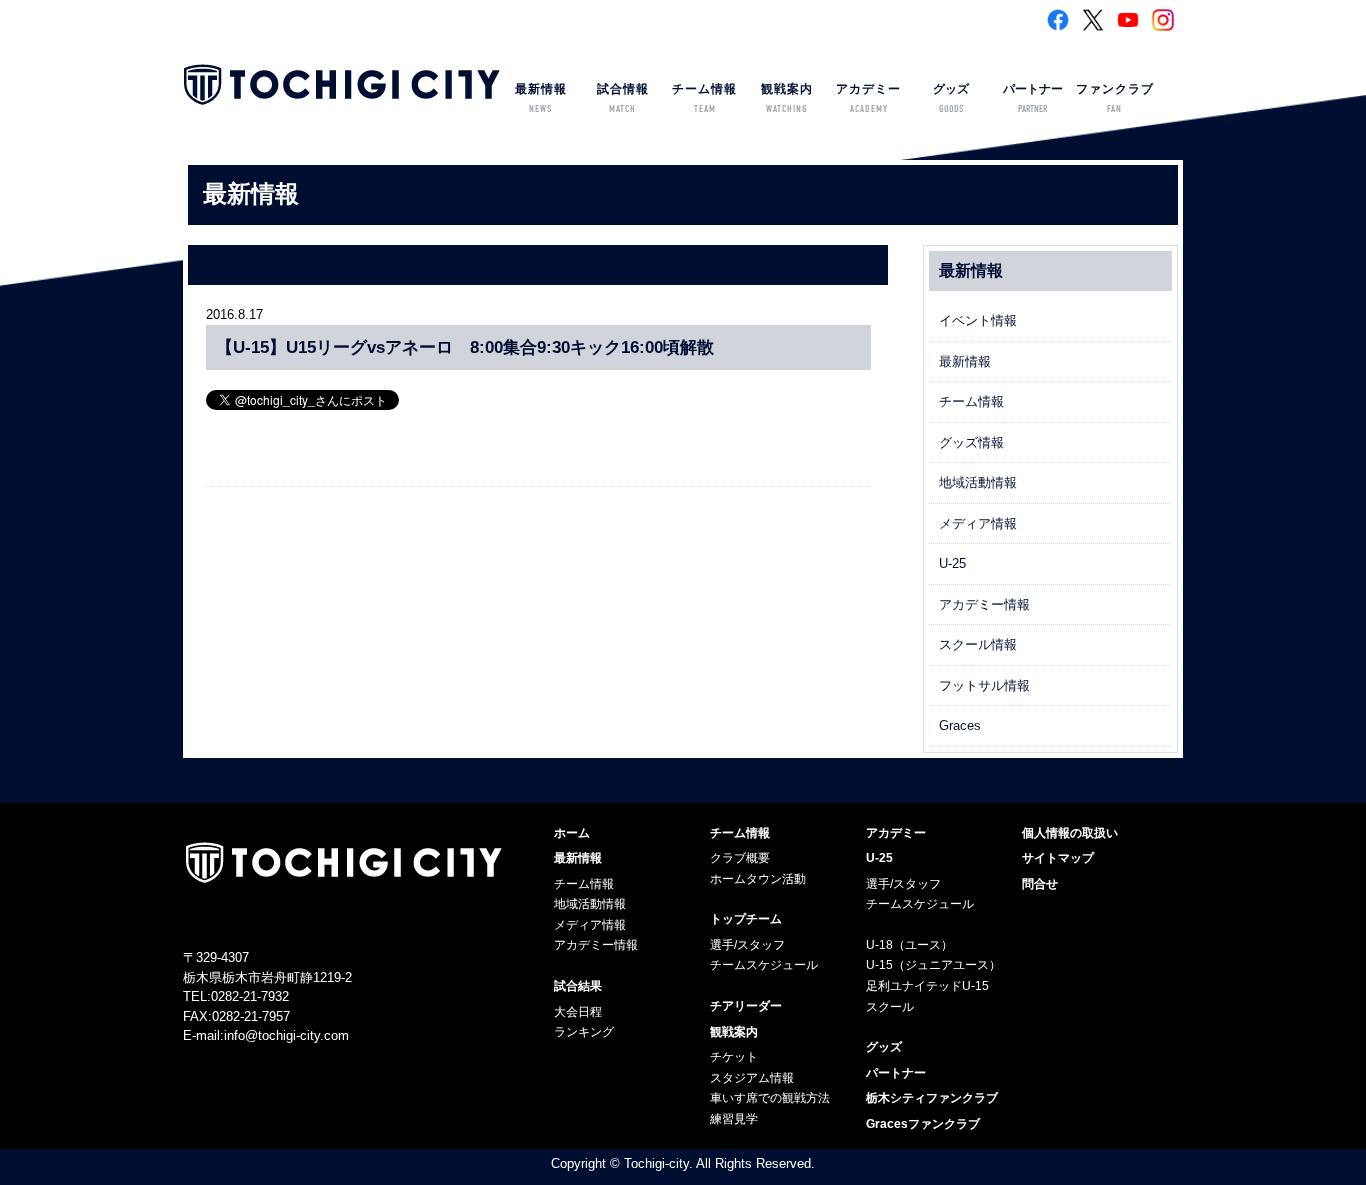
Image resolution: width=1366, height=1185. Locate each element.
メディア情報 (978, 523)
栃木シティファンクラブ (932, 1098)
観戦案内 (787, 98)
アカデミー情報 (984, 604)
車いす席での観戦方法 (770, 1098)
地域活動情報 (978, 482)
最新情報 (541, 98)
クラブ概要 (740, 858)
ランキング (584, 1032)
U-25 (952, 563)
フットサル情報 (984, 685)
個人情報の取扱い (1070, 833)
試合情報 (623, 98)
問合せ (1040, 884)
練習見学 (734, 1119)
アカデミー (868, 98)
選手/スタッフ (747, 945)
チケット (734, 1057)
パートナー (1033, 98)
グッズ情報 (971, 442)
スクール (890, 1007)
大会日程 (578, 1012)
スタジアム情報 (752, 1078)
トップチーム (746, 919)
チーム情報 (704, 98)
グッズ (951, 98)
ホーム (572, 833)
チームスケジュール (764, 965)
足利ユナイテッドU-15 (927, 986)
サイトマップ (1058, 858)
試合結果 (578, 986)
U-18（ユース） (909, 945)
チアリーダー (746, 1006)
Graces (960, 725)
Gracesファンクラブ (923, 1124)
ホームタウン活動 (758, 879)
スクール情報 (978, 644)
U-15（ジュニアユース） (933, 965)
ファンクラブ (1115, 98)
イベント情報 (978, 320)
